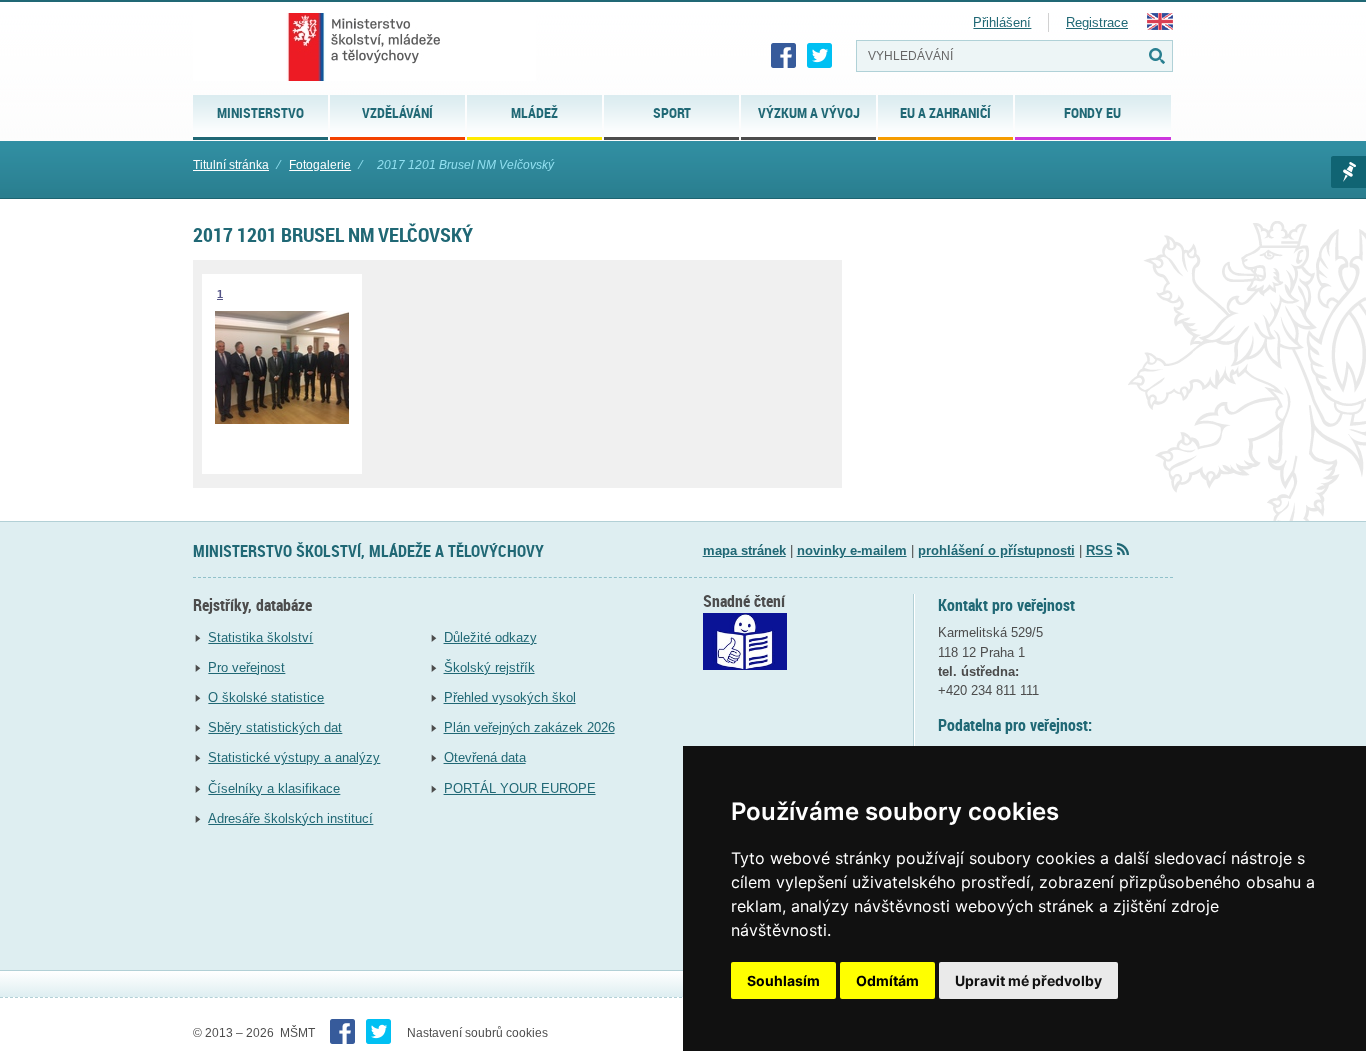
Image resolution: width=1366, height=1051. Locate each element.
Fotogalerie (320, 165)
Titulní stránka (231, 165)
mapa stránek (744, 550)
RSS (1099, 550)
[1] (282, 419)
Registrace (1097, 22)
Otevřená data (485, 757)
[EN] (1160, 25)
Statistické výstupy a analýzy (294, 757)
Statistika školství (260, 637)
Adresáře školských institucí (290, 818)
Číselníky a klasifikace (274, 788)
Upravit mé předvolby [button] (1028, 980)
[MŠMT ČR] (364, 47)
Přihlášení (1002, 22)
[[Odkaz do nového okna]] (745, 665)
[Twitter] (820, 56)
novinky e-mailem (852, 550)
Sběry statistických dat (275, 727)
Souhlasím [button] (783, 980)
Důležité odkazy (490, 637)
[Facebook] (784, 56)
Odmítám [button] (887, 980)
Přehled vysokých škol (510, 697)
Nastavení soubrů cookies (477, 1033)
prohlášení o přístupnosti (996, 550)
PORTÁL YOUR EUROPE (520, 788)
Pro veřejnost (246, 667)
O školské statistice (266, 697)
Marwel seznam (1348, 172)
